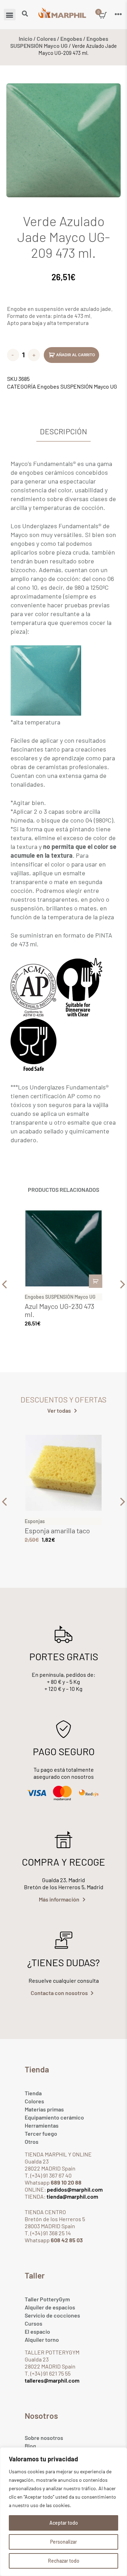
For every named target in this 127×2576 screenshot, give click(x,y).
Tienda (33, 2093)
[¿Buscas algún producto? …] (25, 14)
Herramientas (42, 2125)
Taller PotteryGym (47, 2299)
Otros (32, 2142)
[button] (10, 15)
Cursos (34, 2323)
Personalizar (64, 2542)
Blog (30, 2446)
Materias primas (44, 2109)
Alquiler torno (42, 2340)
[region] (64, 2512)
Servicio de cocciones (52, 2315)
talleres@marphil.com (52, 2380)
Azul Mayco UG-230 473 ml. (59, 1310)
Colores (46, 39)
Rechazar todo (64, 2561)
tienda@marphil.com (72, 2196)
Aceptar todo (64, 2523)
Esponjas (35, 1521)
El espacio (37, 2331)
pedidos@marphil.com (74, 2189)
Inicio (26, 39)
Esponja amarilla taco (57, 1530)
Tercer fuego (41, 2133)
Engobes (71, 39)
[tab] (64, 432)
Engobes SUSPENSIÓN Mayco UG (59, 42)
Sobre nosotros (44, 2438)
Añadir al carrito (76, 355)
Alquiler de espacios (50, 2307)
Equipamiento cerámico (54, 2117)
